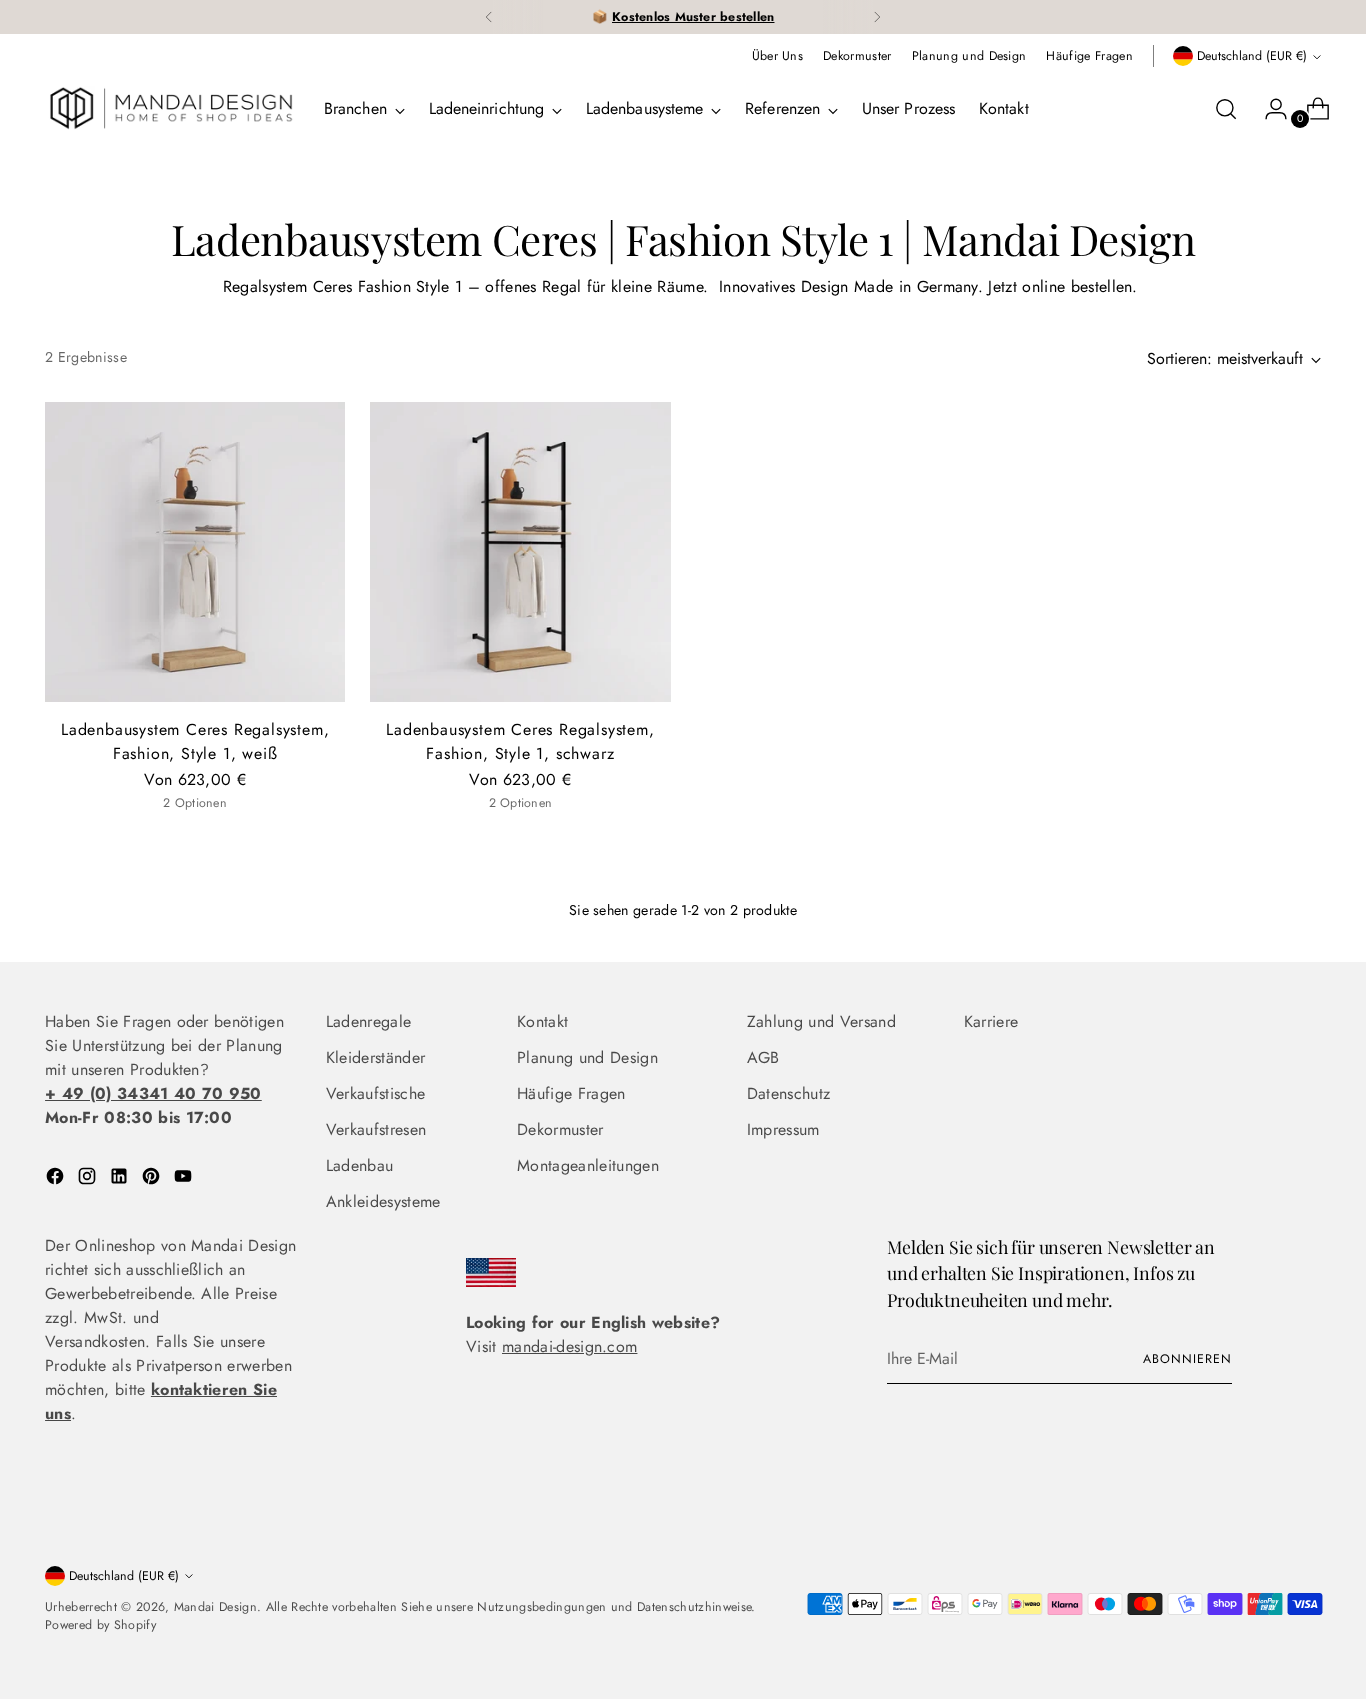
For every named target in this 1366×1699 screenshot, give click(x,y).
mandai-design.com (569, 1346)
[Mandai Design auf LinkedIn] (121, 1179)
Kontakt (542, 1021)
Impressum (783, 1129)
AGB (763, 1057)
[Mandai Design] (170, 109)
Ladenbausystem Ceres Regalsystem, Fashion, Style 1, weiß (195, 741)
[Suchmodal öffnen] (1226, 109)
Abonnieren (1187, 1359)
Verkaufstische (375, 1093)
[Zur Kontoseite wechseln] (1268, 109)
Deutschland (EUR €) (1252, 56)
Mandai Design (215, 1607)
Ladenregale (369, 1021)
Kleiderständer (375, 1057)
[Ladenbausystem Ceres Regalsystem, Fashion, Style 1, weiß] (195, 552)
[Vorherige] (489, 17)
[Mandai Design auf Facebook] (57, 1179)
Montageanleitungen (588, 1165)
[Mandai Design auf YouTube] (185, 1179)
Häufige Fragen (571, 1093)
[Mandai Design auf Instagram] (89, 1179)
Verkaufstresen (376, 1129)
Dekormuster (560, 1129)
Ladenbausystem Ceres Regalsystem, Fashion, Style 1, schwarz (520, 741)
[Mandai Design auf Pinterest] (153, 1179)
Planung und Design (587, 1057)
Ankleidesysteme (383, 1201)
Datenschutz (789, 1093)
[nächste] (877, 17)
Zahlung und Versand (821, 1021)
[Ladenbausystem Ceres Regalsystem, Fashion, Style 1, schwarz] (520, 552)
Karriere (991, 1021)
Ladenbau (360, 1165)
